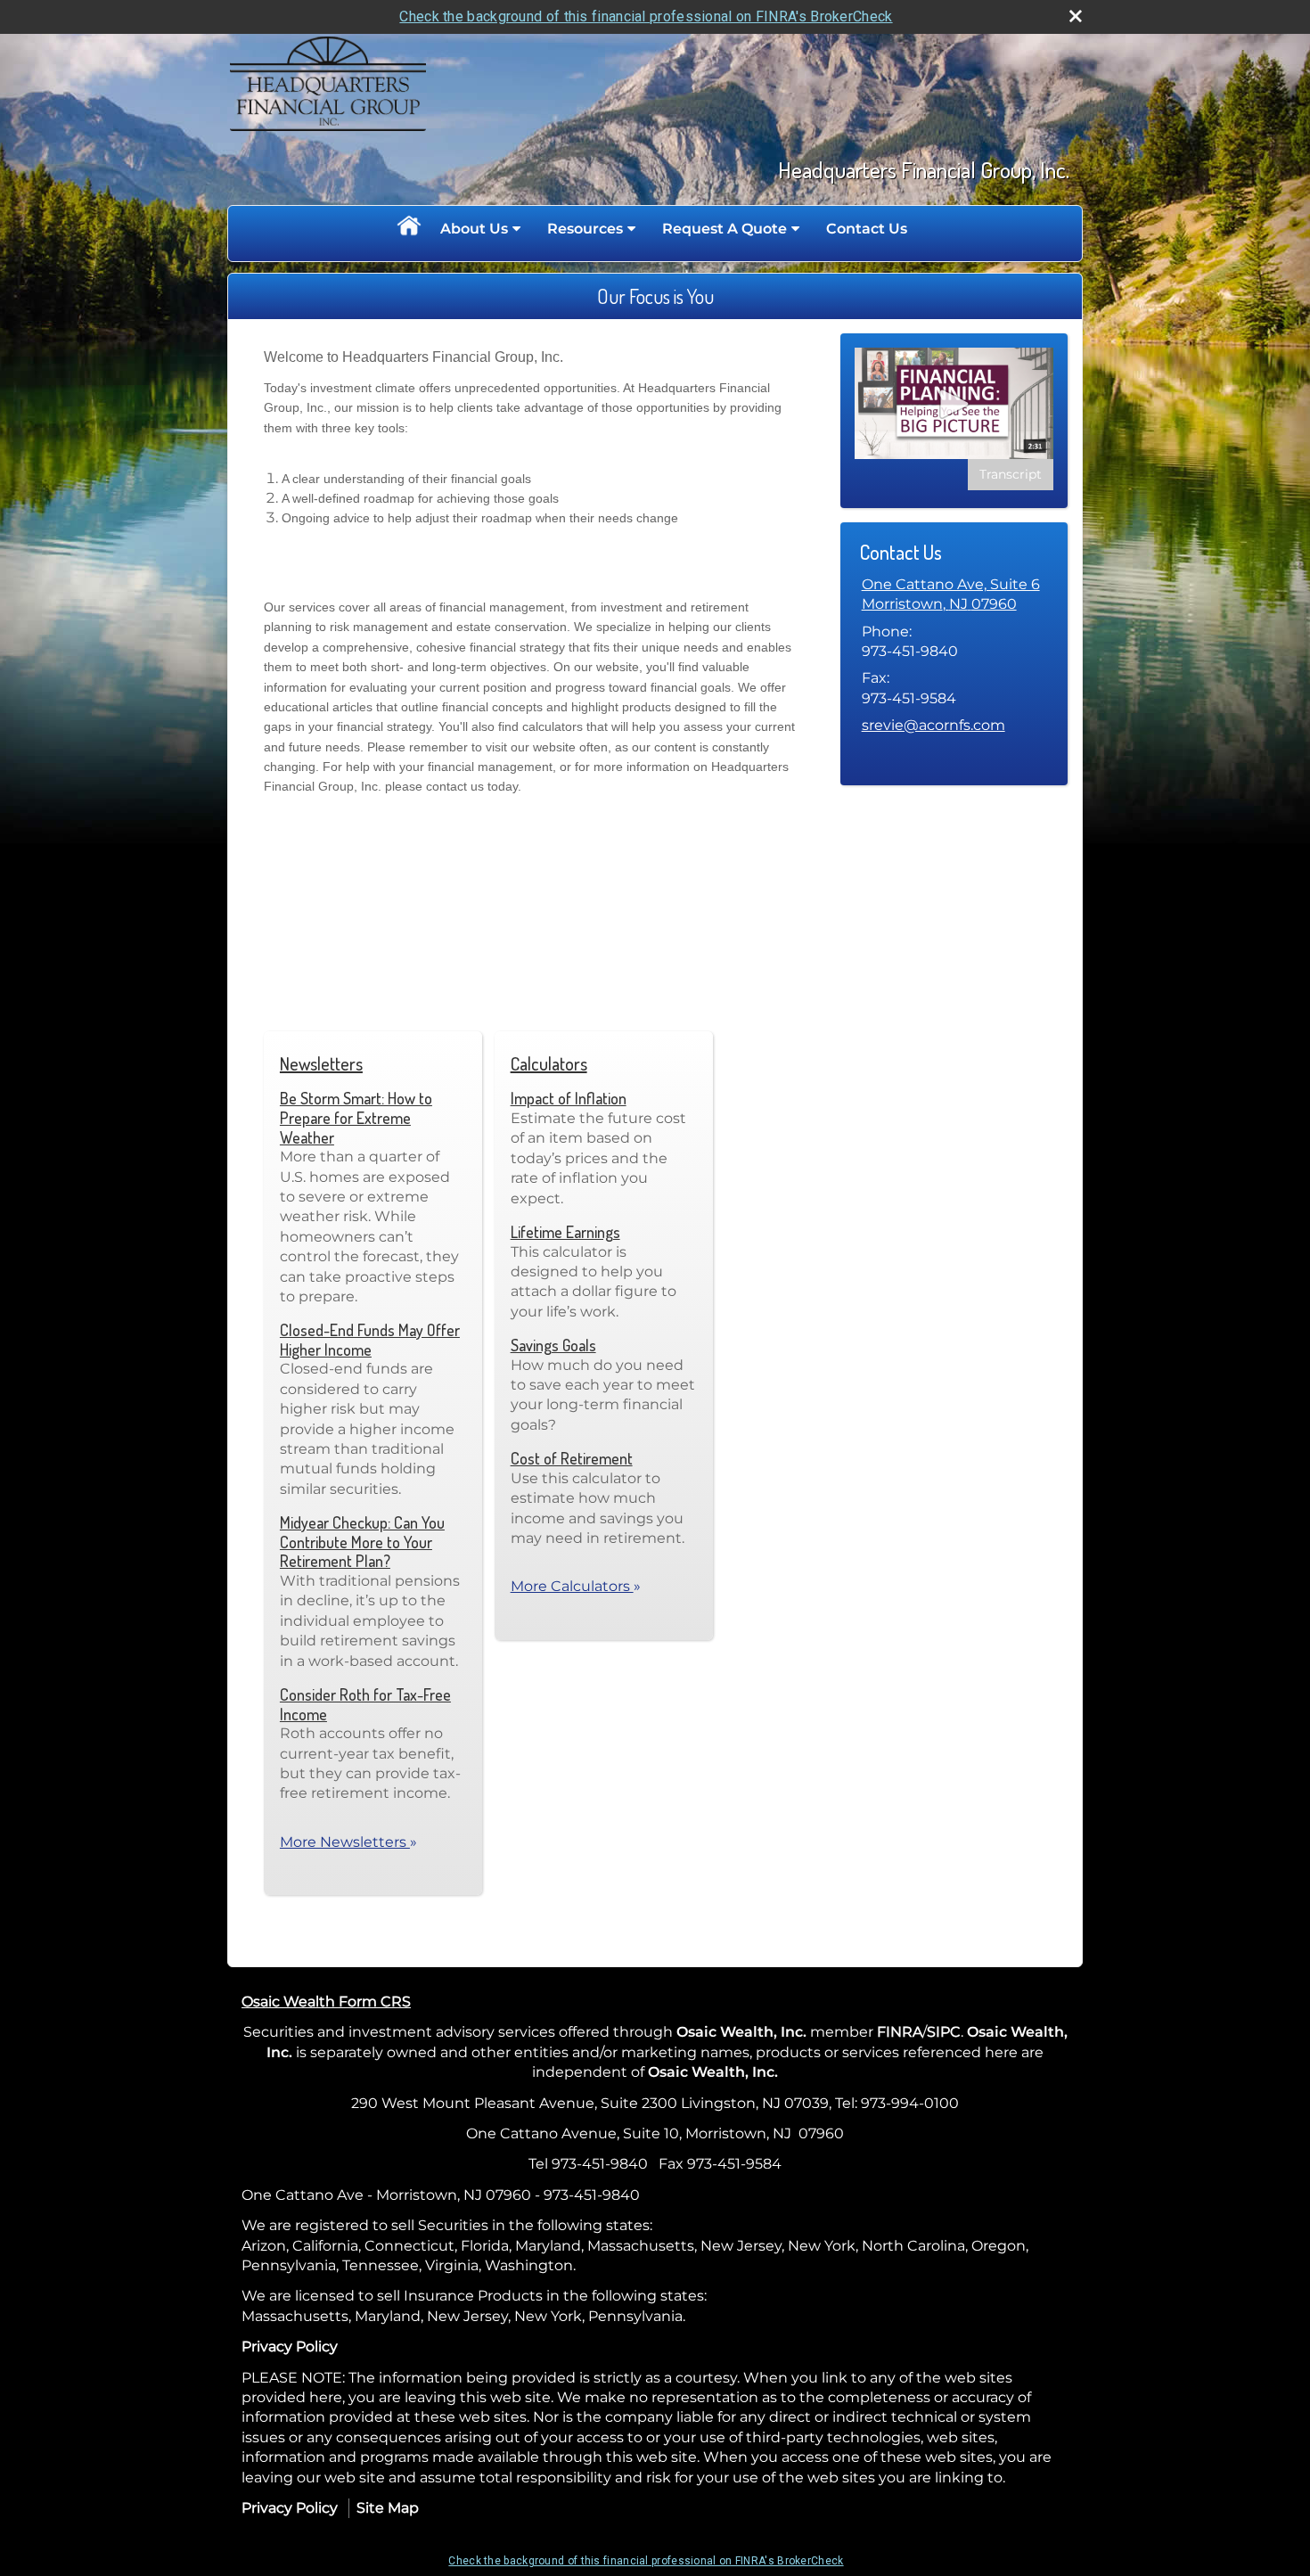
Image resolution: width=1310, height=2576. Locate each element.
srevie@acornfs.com (933, 725)
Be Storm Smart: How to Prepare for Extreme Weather (356, 1117)
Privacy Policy (290, 2346)
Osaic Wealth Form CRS (326, 2002)
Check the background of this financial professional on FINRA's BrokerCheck (646, 16)
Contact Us (867, 229)
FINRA (900, 2032)
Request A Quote (725, 229)
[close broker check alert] (1076, 16)
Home (408, 229)
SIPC (944, 2032)
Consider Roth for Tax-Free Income (365, 1704)
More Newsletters (348, 1842)
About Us (474, 229)
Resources (585, 229)
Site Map (388, 2508)
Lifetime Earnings (565, 1232)
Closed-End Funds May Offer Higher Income (370, 1340)
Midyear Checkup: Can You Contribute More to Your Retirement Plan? (362, 1542)
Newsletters (321, 1063)
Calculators (549, 1063)
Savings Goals (553, 1345)
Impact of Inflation (569, 1098)
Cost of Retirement (572, 1458)
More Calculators (576, 1586)
